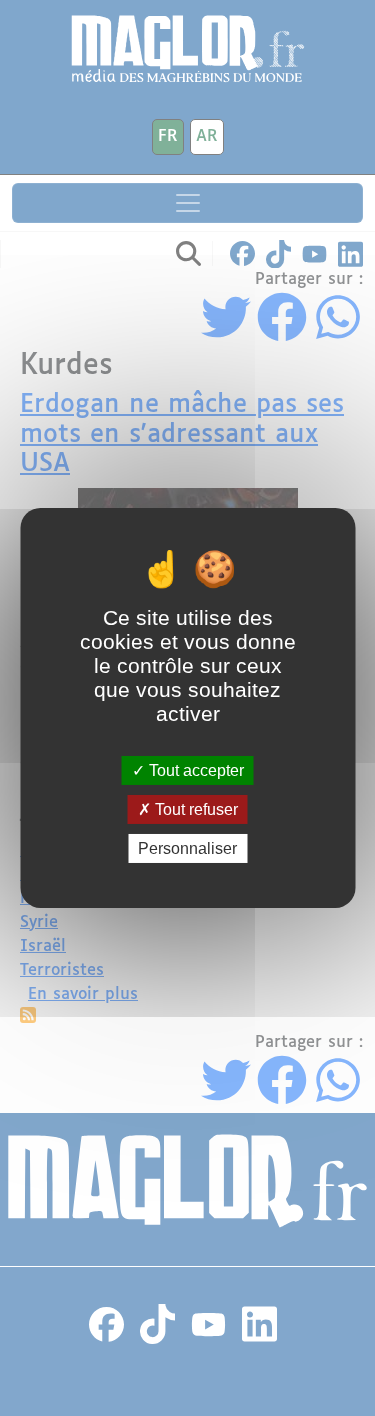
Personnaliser (187, 848)
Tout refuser (194, 809)
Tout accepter (194, 769)
